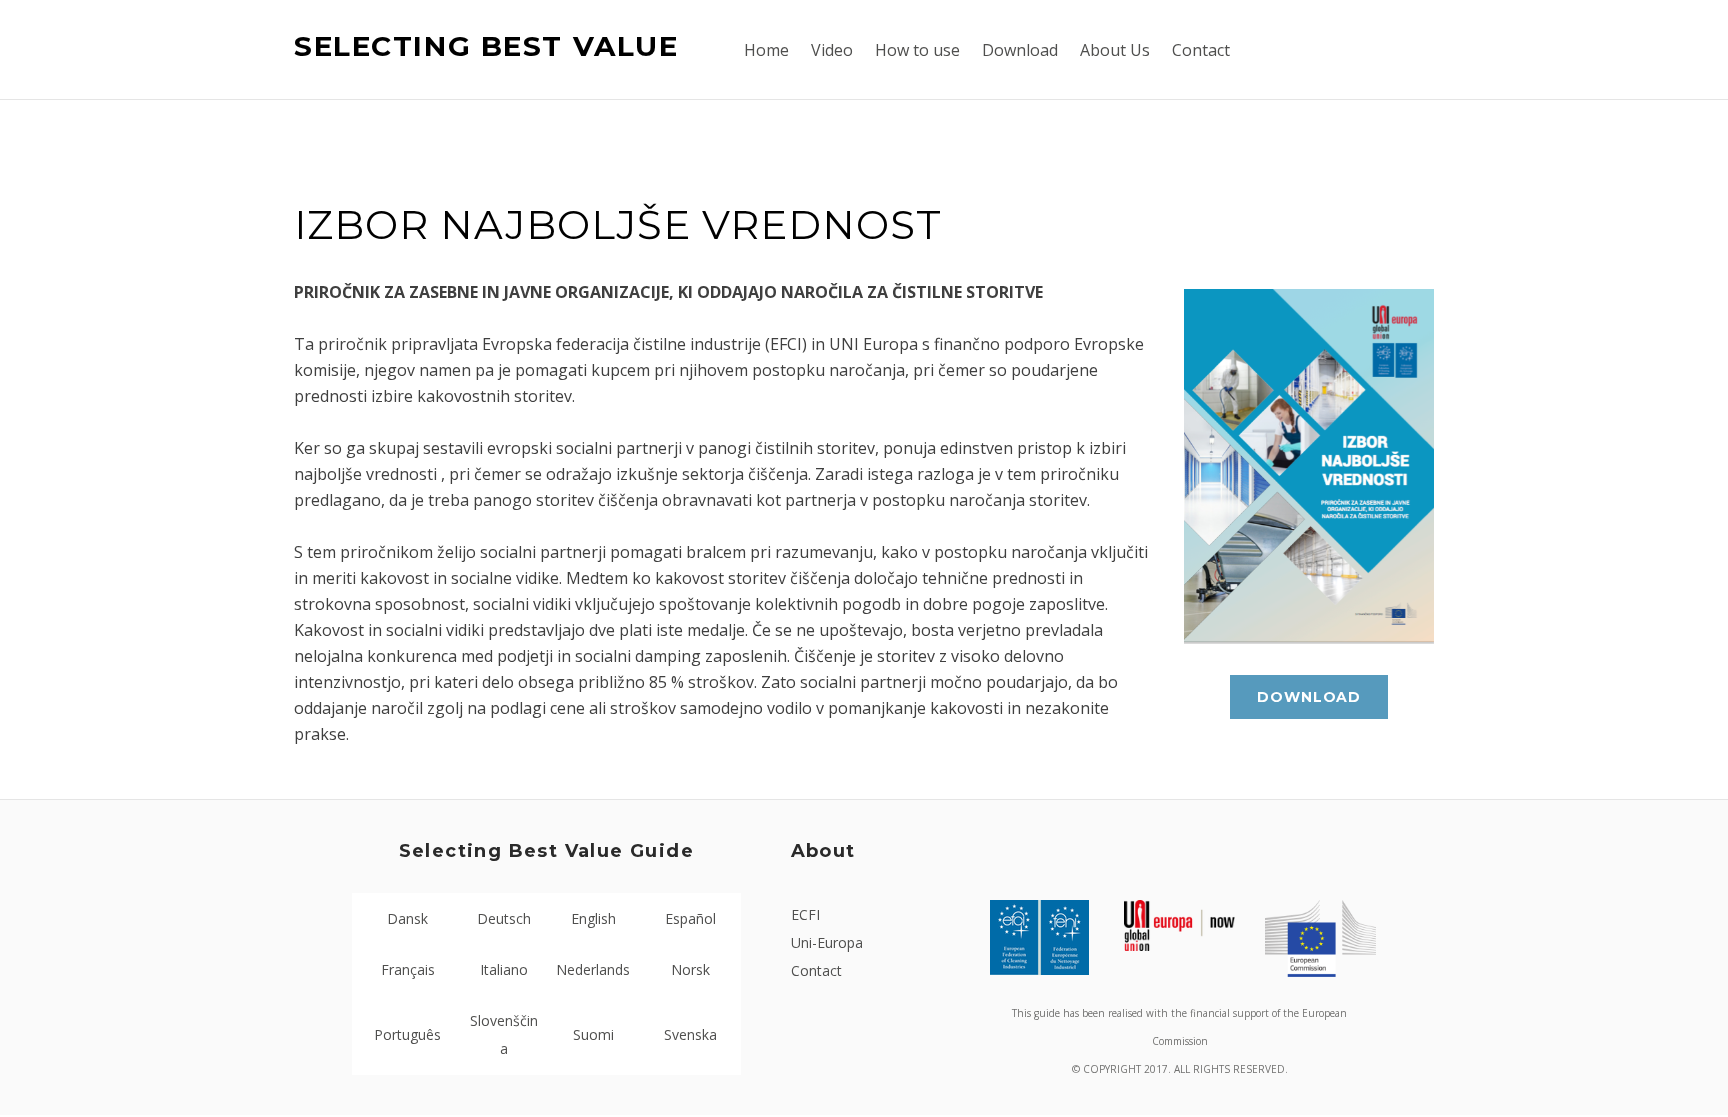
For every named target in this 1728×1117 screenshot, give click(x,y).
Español (690, 918)
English (593, 918)
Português (407, 1034)
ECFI (805, 914)
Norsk (690, 969)
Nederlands (593, 969)
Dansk (407, 918)
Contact (816, 970)
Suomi (593, 1034)
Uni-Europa (827, 942)
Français (408, 969)
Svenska (690, 1034)
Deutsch (504, 918)
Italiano (504, 969)
